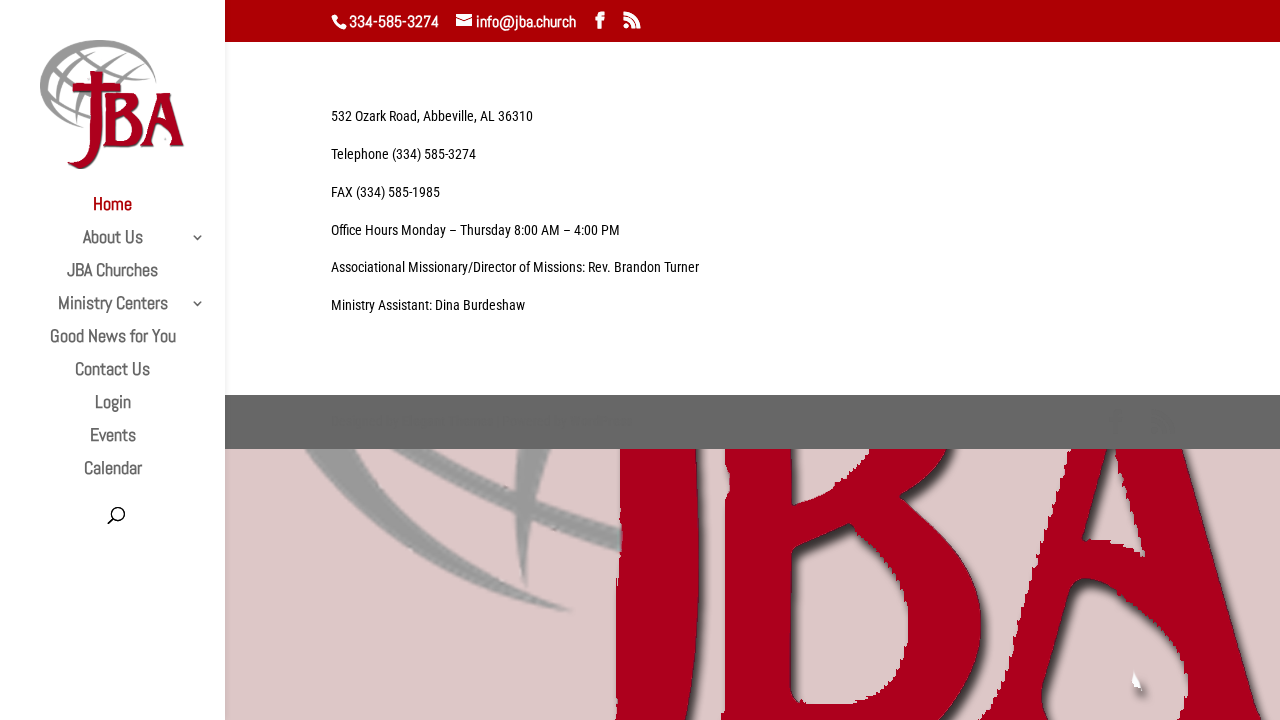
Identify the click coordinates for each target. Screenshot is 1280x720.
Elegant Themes (447, 421)
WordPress (601, 421)
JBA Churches (112, 272)
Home (112, 206)
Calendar (113, 470)
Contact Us (112, 371)
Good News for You (113, 338)
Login (113, 404)
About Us (113, 239)
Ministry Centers (113, 305)
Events (113, 437)
